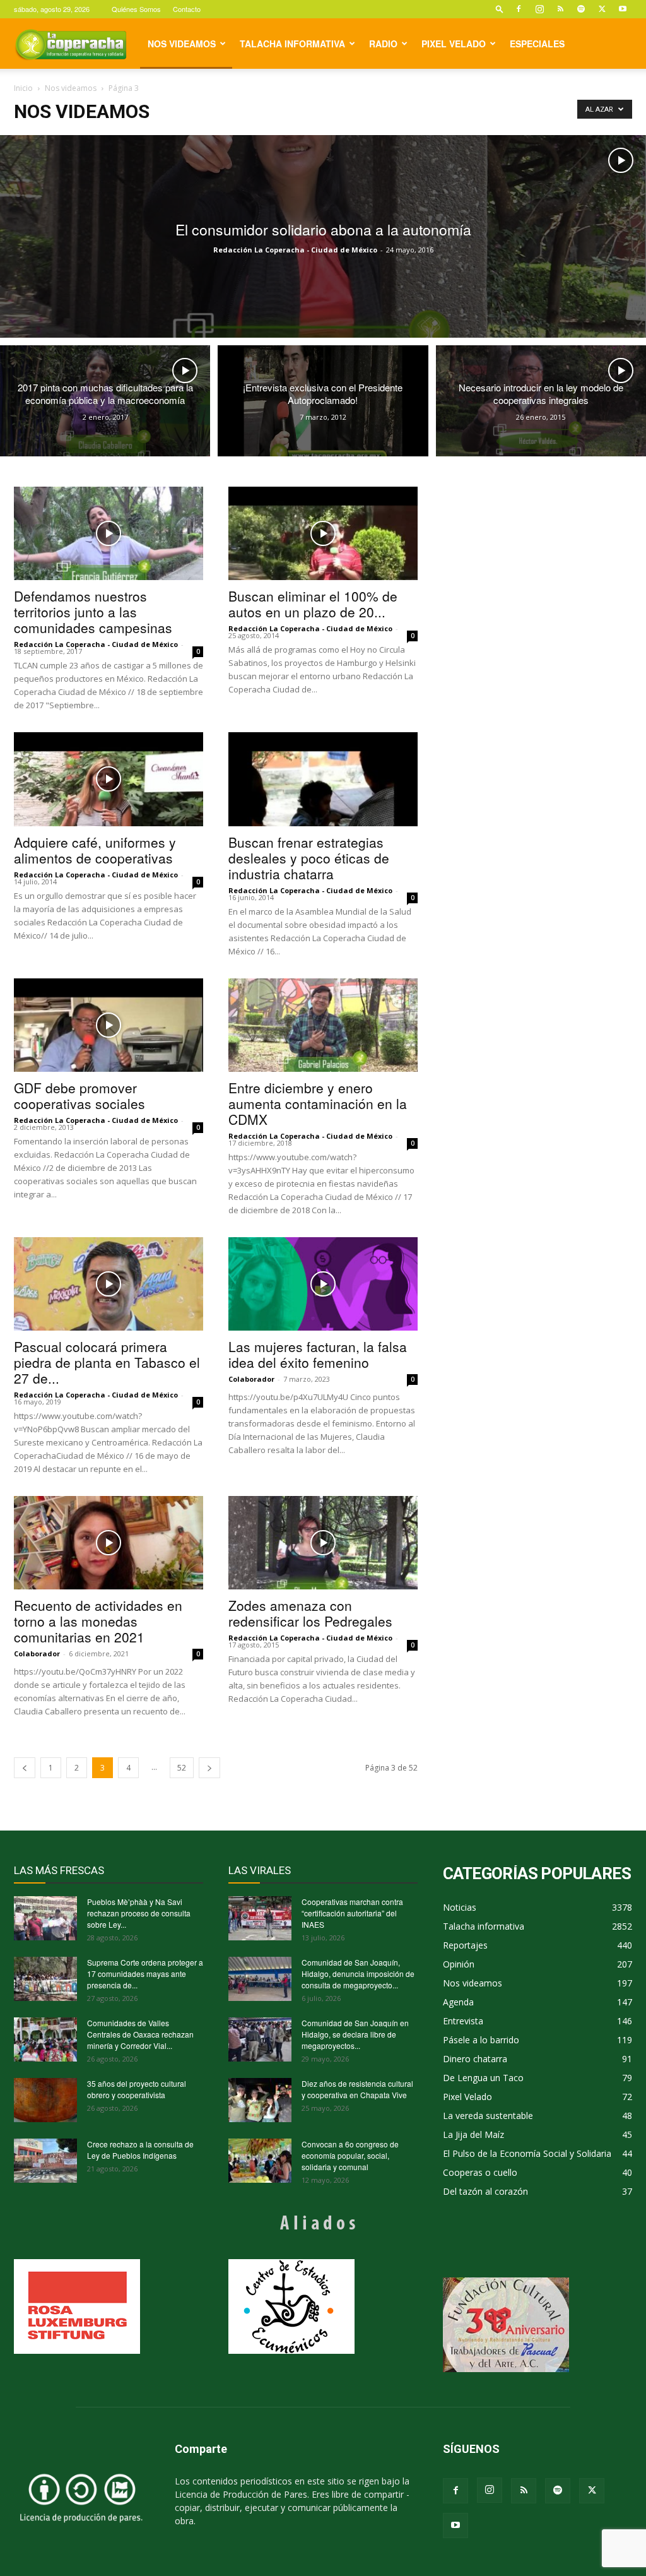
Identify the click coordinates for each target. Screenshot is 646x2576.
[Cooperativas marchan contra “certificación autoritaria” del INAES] (260, 1918)
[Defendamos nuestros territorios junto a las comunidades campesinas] (109, 533)
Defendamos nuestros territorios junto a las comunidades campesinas (93, 612)
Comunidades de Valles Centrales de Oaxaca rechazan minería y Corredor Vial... (140, 2034)
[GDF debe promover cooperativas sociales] (109, 1025)
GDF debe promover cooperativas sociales (79, 1095)
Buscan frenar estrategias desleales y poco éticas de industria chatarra (309, 858)
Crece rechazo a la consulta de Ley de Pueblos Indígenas (140, 2150)
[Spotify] (581, 9)
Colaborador (251, 1379)
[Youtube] (623, 9)
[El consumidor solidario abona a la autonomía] (323, 236)
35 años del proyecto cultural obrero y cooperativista (137, 2089)
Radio (383, 44)
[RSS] (560, 9)
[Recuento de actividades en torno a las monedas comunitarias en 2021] (109, 1543)
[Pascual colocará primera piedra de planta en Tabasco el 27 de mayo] (109, 1284)
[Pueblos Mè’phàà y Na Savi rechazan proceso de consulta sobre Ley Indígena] (45, 1918)
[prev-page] (25, 1768)
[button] (500, 9)
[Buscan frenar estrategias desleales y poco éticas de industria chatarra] (323, 779)
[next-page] (209, 1768)
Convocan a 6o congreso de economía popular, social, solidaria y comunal (350, 2155)
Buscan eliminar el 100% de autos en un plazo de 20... (313, 604)
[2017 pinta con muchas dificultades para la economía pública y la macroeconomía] (105, 401)
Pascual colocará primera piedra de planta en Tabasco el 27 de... (107, 1362)
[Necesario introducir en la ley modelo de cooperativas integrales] (541, 401)
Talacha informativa (292, 44)
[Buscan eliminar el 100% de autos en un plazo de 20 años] (323, 533)
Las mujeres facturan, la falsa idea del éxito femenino (318, 1354)
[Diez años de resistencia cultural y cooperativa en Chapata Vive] (260, 2100)
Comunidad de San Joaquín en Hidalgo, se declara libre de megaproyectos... (355, 2034)
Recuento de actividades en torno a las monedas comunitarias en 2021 (98, 1621)
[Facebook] (519, 9)
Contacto (187, 9)
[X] (602, 9)
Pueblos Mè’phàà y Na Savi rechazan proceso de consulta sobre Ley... (139, 1913)
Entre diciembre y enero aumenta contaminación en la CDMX (318, 1103)
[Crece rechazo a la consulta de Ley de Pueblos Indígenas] (45, 2161)
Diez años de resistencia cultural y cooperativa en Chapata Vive (357, 2089)
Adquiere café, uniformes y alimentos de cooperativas (95, 850)
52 (182, 1768)
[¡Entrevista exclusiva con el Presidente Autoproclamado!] (323, 401)
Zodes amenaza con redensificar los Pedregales (310, 1613)
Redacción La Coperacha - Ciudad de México (295, 250)
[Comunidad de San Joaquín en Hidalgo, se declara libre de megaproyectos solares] (260, 2039)
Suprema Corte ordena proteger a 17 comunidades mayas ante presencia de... (145, 1974)
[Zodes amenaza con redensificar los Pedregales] (323, 1543)
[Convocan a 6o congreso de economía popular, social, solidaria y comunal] (260, 2161)
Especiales (537, 44)
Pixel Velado (454, 44)
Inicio (23, 88)
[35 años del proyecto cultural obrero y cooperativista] (45, 2100)
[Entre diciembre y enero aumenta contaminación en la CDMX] (323, 1025)
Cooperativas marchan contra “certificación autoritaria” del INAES (352, 1913)
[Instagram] (539, 9)
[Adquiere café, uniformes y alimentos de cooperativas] (109, 779)
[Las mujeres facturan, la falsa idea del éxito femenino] (323, 1284)
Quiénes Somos (136, 9)
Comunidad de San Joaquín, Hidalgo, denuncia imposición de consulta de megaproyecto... (358, 1974)
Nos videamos (182, 44)
